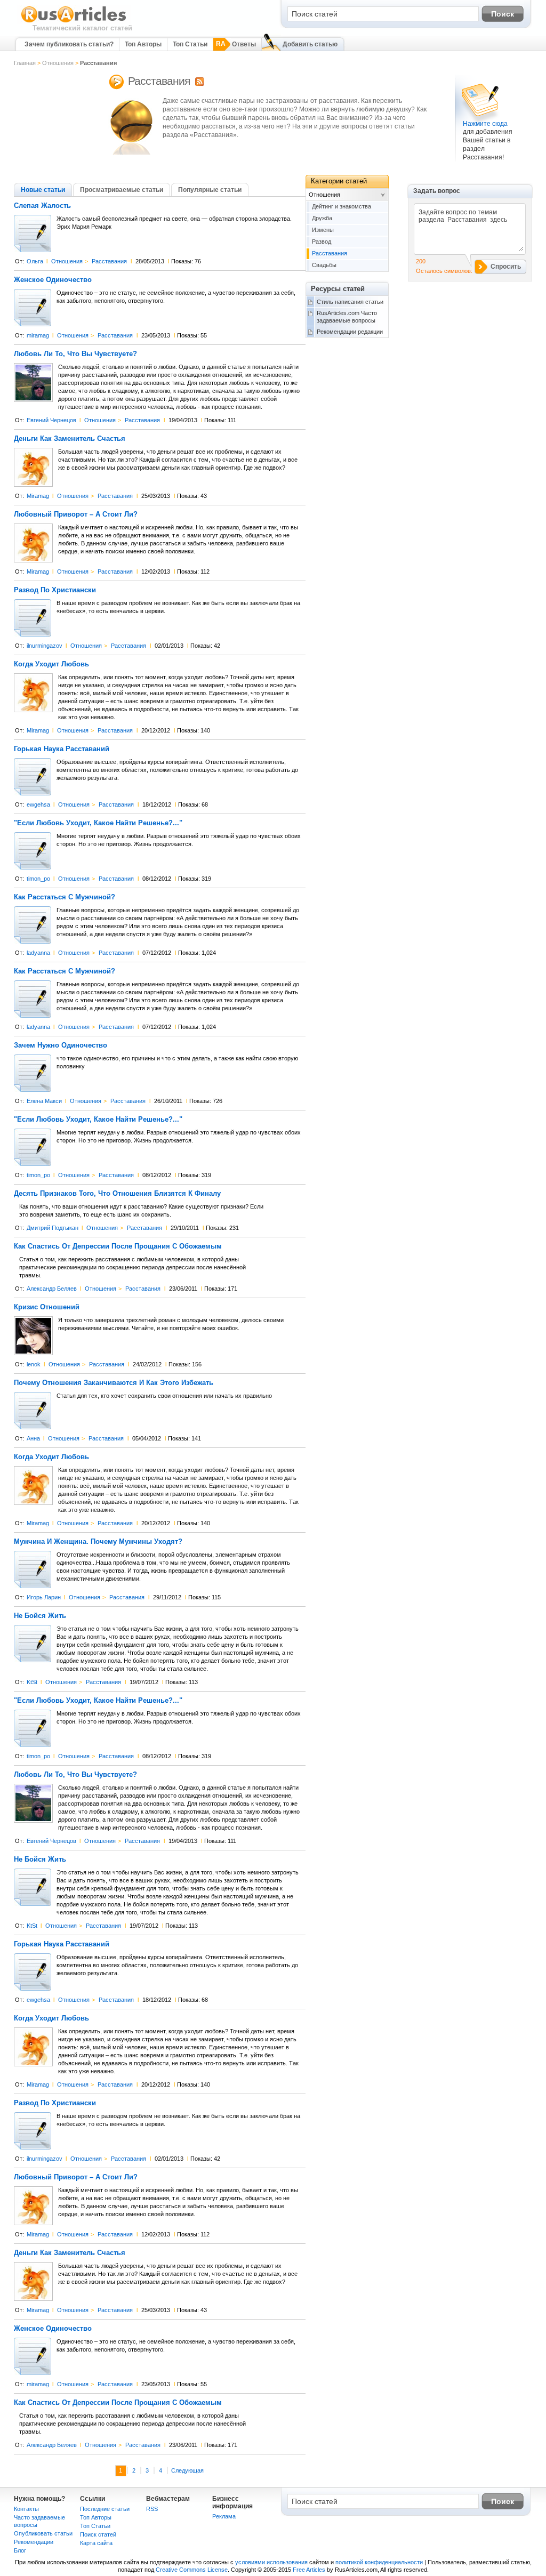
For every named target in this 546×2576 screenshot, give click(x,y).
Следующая (187, 2470)
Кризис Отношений (47, 1307)
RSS (152, 2509)
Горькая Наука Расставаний (62, 749)
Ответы (244, 44)
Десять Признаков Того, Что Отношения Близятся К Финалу (117, 1194)
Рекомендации (34, 2542)
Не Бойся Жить (40, 1616)
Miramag (38, 496)
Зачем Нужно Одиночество (61, 1045)
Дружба (322, 218)
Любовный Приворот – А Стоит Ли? (76, 514)
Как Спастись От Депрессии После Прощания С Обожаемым (118, 1246)
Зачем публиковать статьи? (69, 44)
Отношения (58, 63)
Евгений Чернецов (51, 420)
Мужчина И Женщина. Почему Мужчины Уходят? (98, 1542)
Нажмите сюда (485, 124)
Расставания (109, 261)
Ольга (35, 261)
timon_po (38, 879)
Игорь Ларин (44, 1597)
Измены (323, 230)
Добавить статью (310, 44)
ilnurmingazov (45, 646)
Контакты (26, 2509)
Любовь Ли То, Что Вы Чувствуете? (75, 354)
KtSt (32, 1682)
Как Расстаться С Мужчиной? (65, 897)
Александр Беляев (52, 1289)
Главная (25, 63)
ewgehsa (38, 804)
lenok (34, 1364)
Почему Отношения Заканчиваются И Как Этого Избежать (114, 1383)
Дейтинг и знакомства (342, 206)
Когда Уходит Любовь (51, 664)
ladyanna (38, 953)
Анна (33, 1438)
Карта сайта (96, 2543)
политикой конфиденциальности (379, 2562)
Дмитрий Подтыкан (53, 1228)
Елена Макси (44, 1101)
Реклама (224, 2516)
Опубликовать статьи (43, 2533)
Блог (20, 2550)
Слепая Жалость (42, 206)
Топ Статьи (190, 44)
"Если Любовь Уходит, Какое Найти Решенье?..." (98, 823)
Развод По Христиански (55, 590)
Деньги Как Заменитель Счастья (70, 439)
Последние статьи (105, 2509)
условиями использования (271, 2562)
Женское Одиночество (53, 280)
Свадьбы (324, 265)
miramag (38, 335)
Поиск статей (98, 2534)
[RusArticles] (74, 22)
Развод (322, 241)
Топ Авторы (143, 44)
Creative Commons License (192, 2570)
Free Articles (309, 2570)
